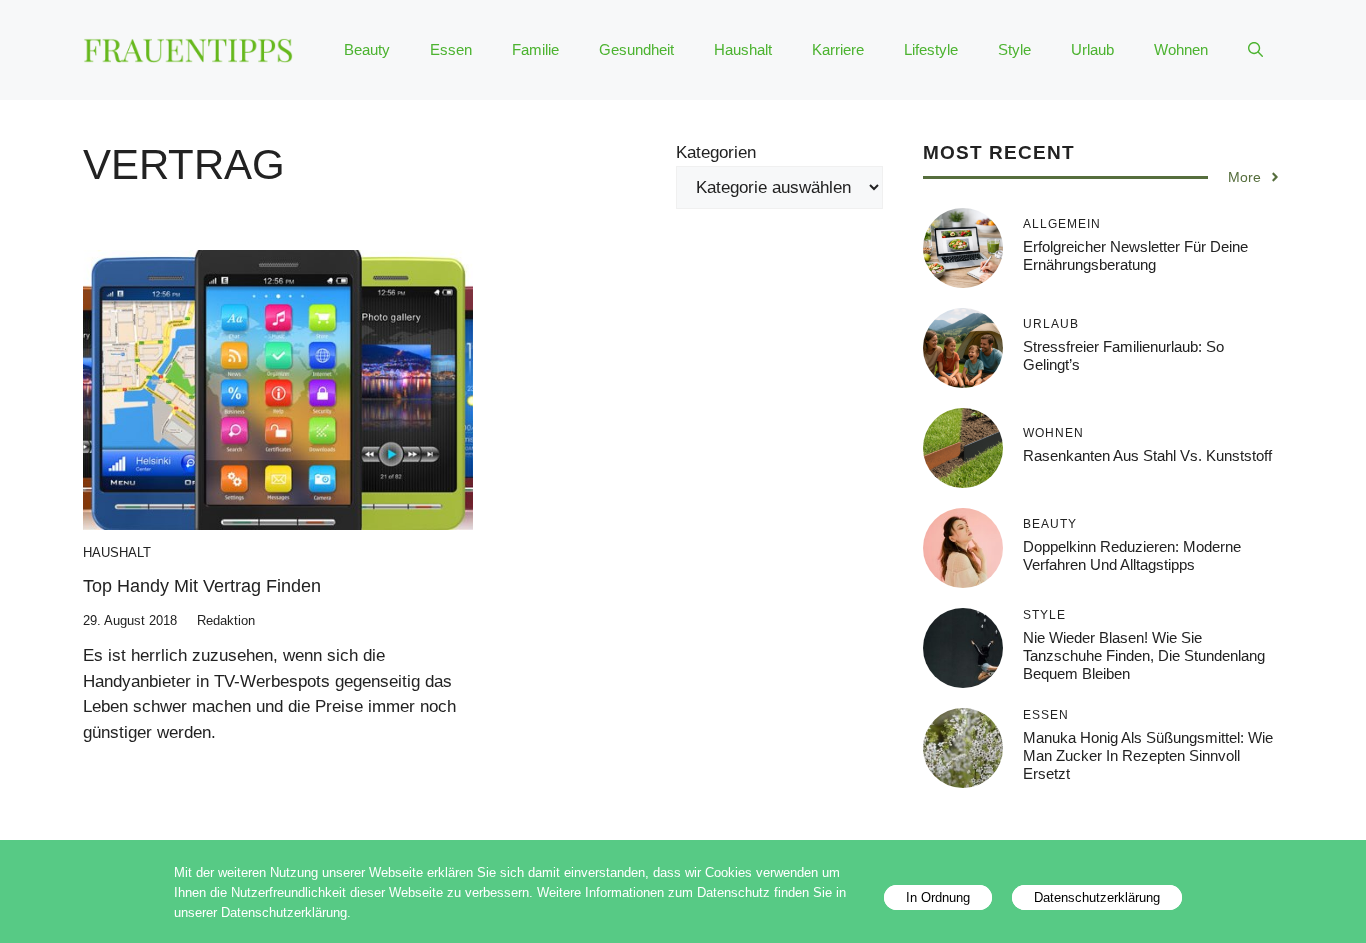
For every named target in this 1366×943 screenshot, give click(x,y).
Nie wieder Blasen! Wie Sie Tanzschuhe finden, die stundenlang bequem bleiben (1144, 654)
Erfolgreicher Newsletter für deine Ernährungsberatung (1135, 254)
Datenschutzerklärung (1097, 897)
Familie (535, 49)
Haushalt (743, 49)
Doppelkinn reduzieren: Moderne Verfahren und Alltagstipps (1132, 554)
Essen (451, 49)
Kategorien (716, 152)
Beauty (367, 49)
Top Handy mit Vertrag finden (202, 586)
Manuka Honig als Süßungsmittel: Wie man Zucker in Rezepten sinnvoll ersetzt (1148, 754)
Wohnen (1181, 49)
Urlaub (1092, 49)
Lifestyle (931, 49)
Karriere (838, 49)
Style (1014, 49)
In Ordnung (938, 897)
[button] (1255, 50)
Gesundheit (636, 49)
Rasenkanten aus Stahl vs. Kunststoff (1147, 454)
